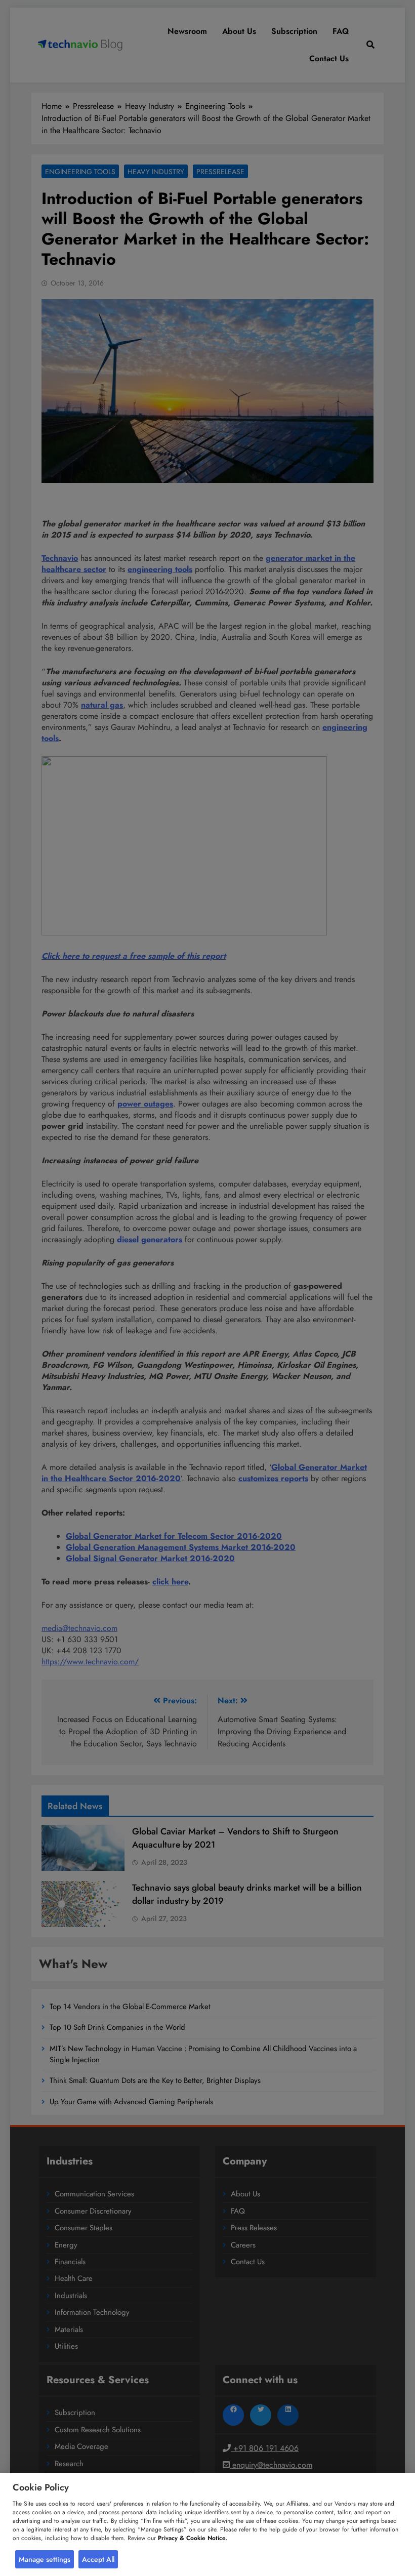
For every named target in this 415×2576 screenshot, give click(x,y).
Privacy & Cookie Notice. (193, 2538)
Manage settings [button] (45, 2559)
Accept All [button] (98, 2559)
